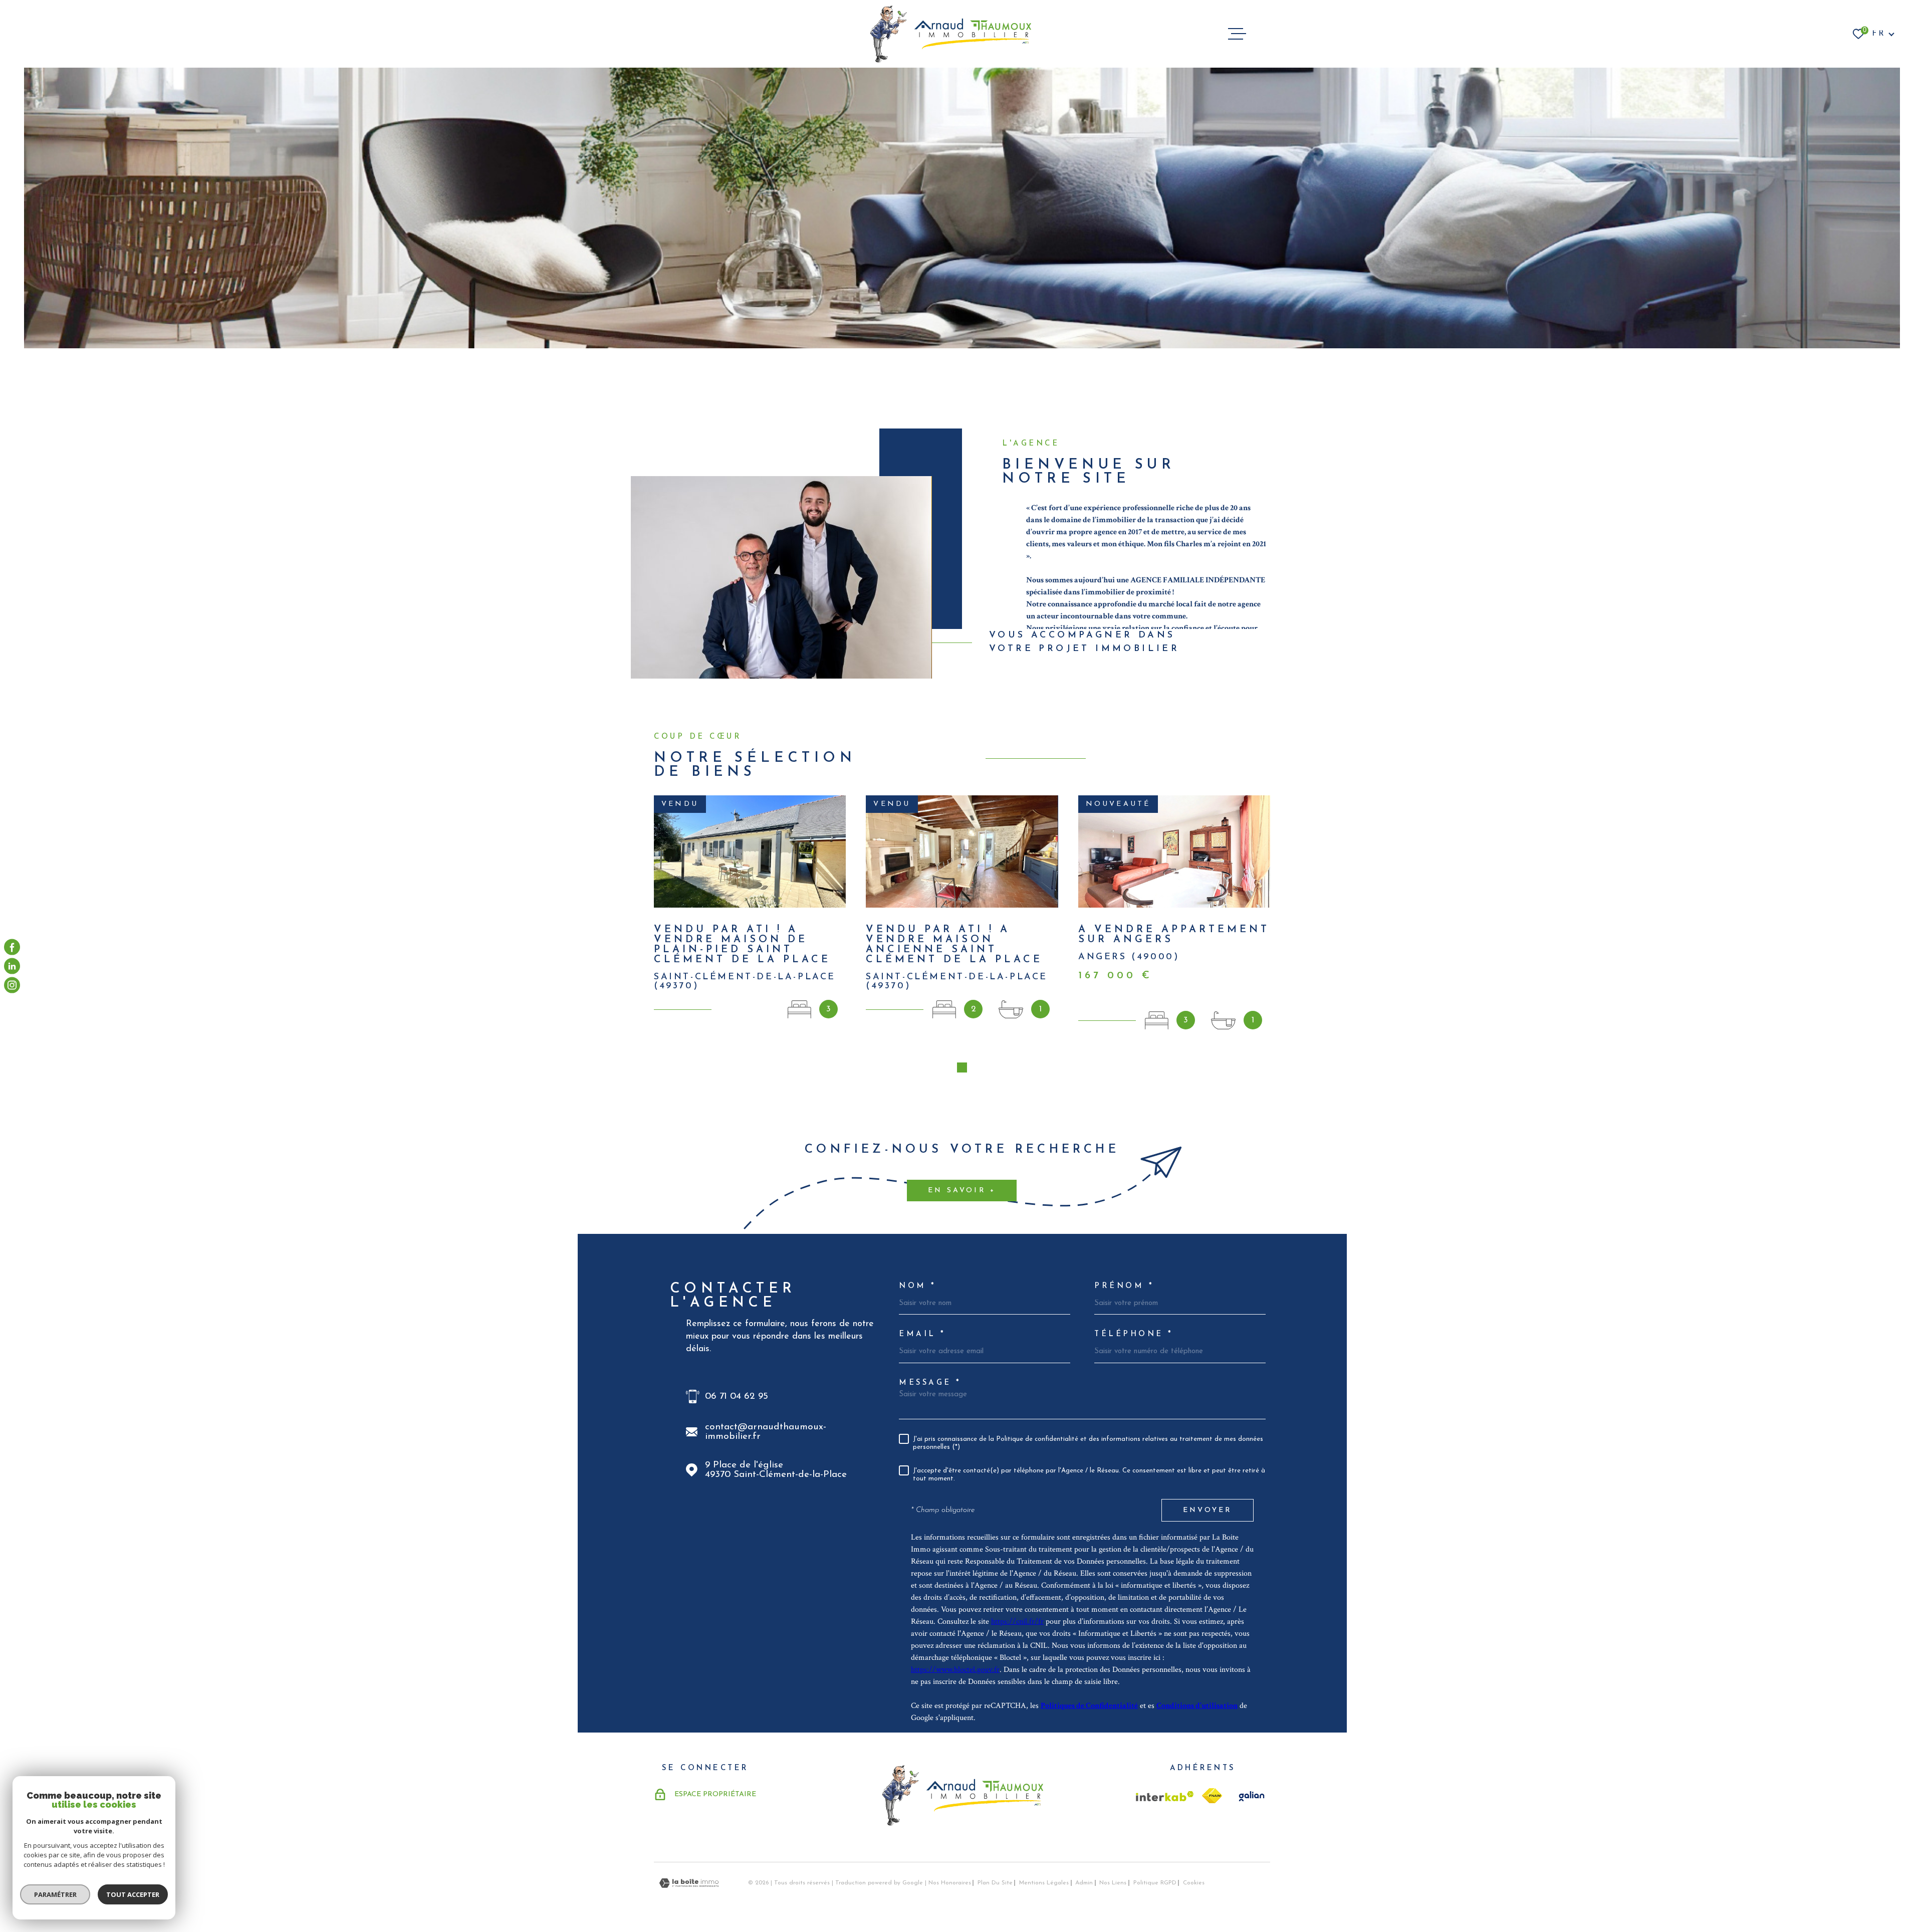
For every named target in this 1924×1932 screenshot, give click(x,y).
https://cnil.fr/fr (1017, 1622)
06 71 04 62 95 (737, 1397)
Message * (930, 1383)
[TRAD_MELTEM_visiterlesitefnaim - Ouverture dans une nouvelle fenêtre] (1212, 1796)
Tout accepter (133, 1894)
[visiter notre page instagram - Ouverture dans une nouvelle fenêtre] (12, 985)
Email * (922, 1334)
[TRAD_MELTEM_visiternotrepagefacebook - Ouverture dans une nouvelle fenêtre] (12, 947)
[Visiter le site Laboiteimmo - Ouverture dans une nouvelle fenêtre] (689, 1883)
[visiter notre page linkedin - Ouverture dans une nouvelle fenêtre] (12, 966)
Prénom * (1124, 1286)
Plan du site (995, 1883)
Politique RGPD (1155, 1883)
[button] (962, 1067)
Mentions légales (1044, 1883)
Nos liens (1113, 1883)
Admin (1084, 1883)
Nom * (918, 1286)
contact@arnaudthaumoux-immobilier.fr (766, 1432)
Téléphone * (1134, 1334)
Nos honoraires (950, 1883)
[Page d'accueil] (950, 34)
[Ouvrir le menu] (1237, 34)
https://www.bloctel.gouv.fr (955, 1670)
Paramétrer (55, 1894)
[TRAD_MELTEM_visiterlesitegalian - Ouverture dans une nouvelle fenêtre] (1250, 1796)
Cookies (1194, 1883)
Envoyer (1208, 1510)
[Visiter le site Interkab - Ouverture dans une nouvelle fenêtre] (1165, 1796)
